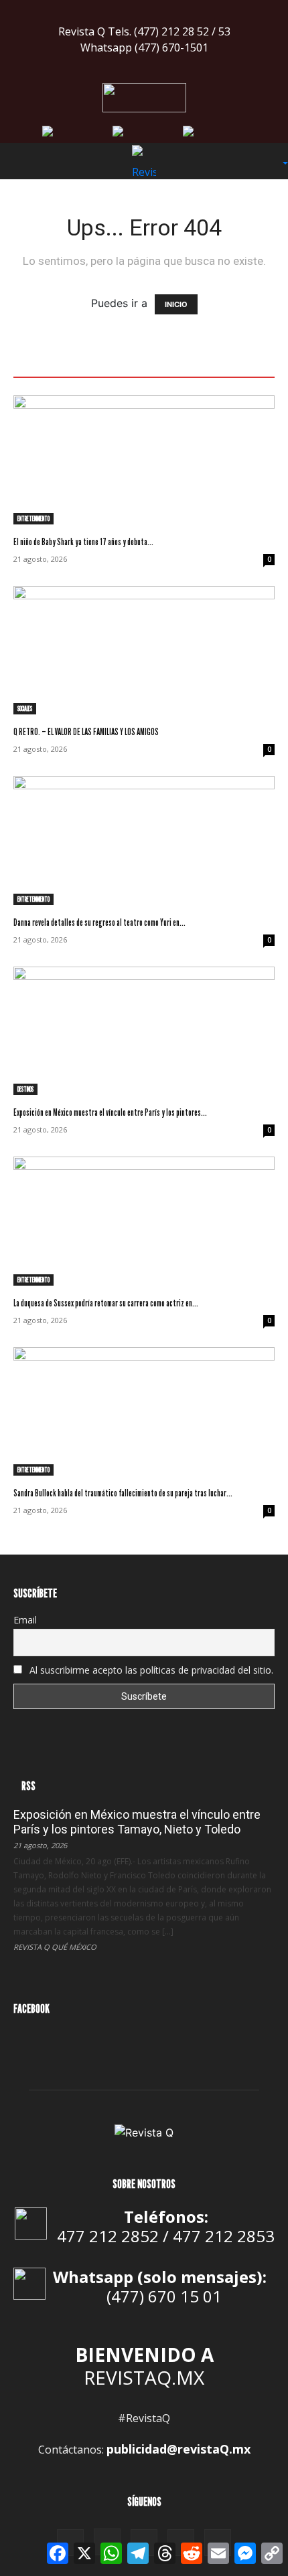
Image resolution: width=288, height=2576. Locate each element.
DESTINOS (25, 1089)
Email (25, 1620)
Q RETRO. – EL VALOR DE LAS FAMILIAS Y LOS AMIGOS (86, 731)
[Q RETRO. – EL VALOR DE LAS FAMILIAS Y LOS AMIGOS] (144, 651)
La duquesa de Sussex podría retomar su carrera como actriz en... (106, 1303)
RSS (28, 1786)
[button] (23, 161)
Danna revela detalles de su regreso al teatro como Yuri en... (99, 922)
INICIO (176, 304)
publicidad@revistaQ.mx (178, 2449)
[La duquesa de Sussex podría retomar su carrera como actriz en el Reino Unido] (144, 1221)
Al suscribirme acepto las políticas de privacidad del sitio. (150, 1670)
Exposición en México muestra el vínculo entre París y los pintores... (110, 1112)
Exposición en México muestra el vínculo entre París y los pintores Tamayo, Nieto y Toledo (137, 1822)
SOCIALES (25, 708)
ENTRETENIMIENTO (33, 518)
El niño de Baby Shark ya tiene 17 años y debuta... (83, 541)
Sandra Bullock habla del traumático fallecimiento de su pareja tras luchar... (123, 1493)
